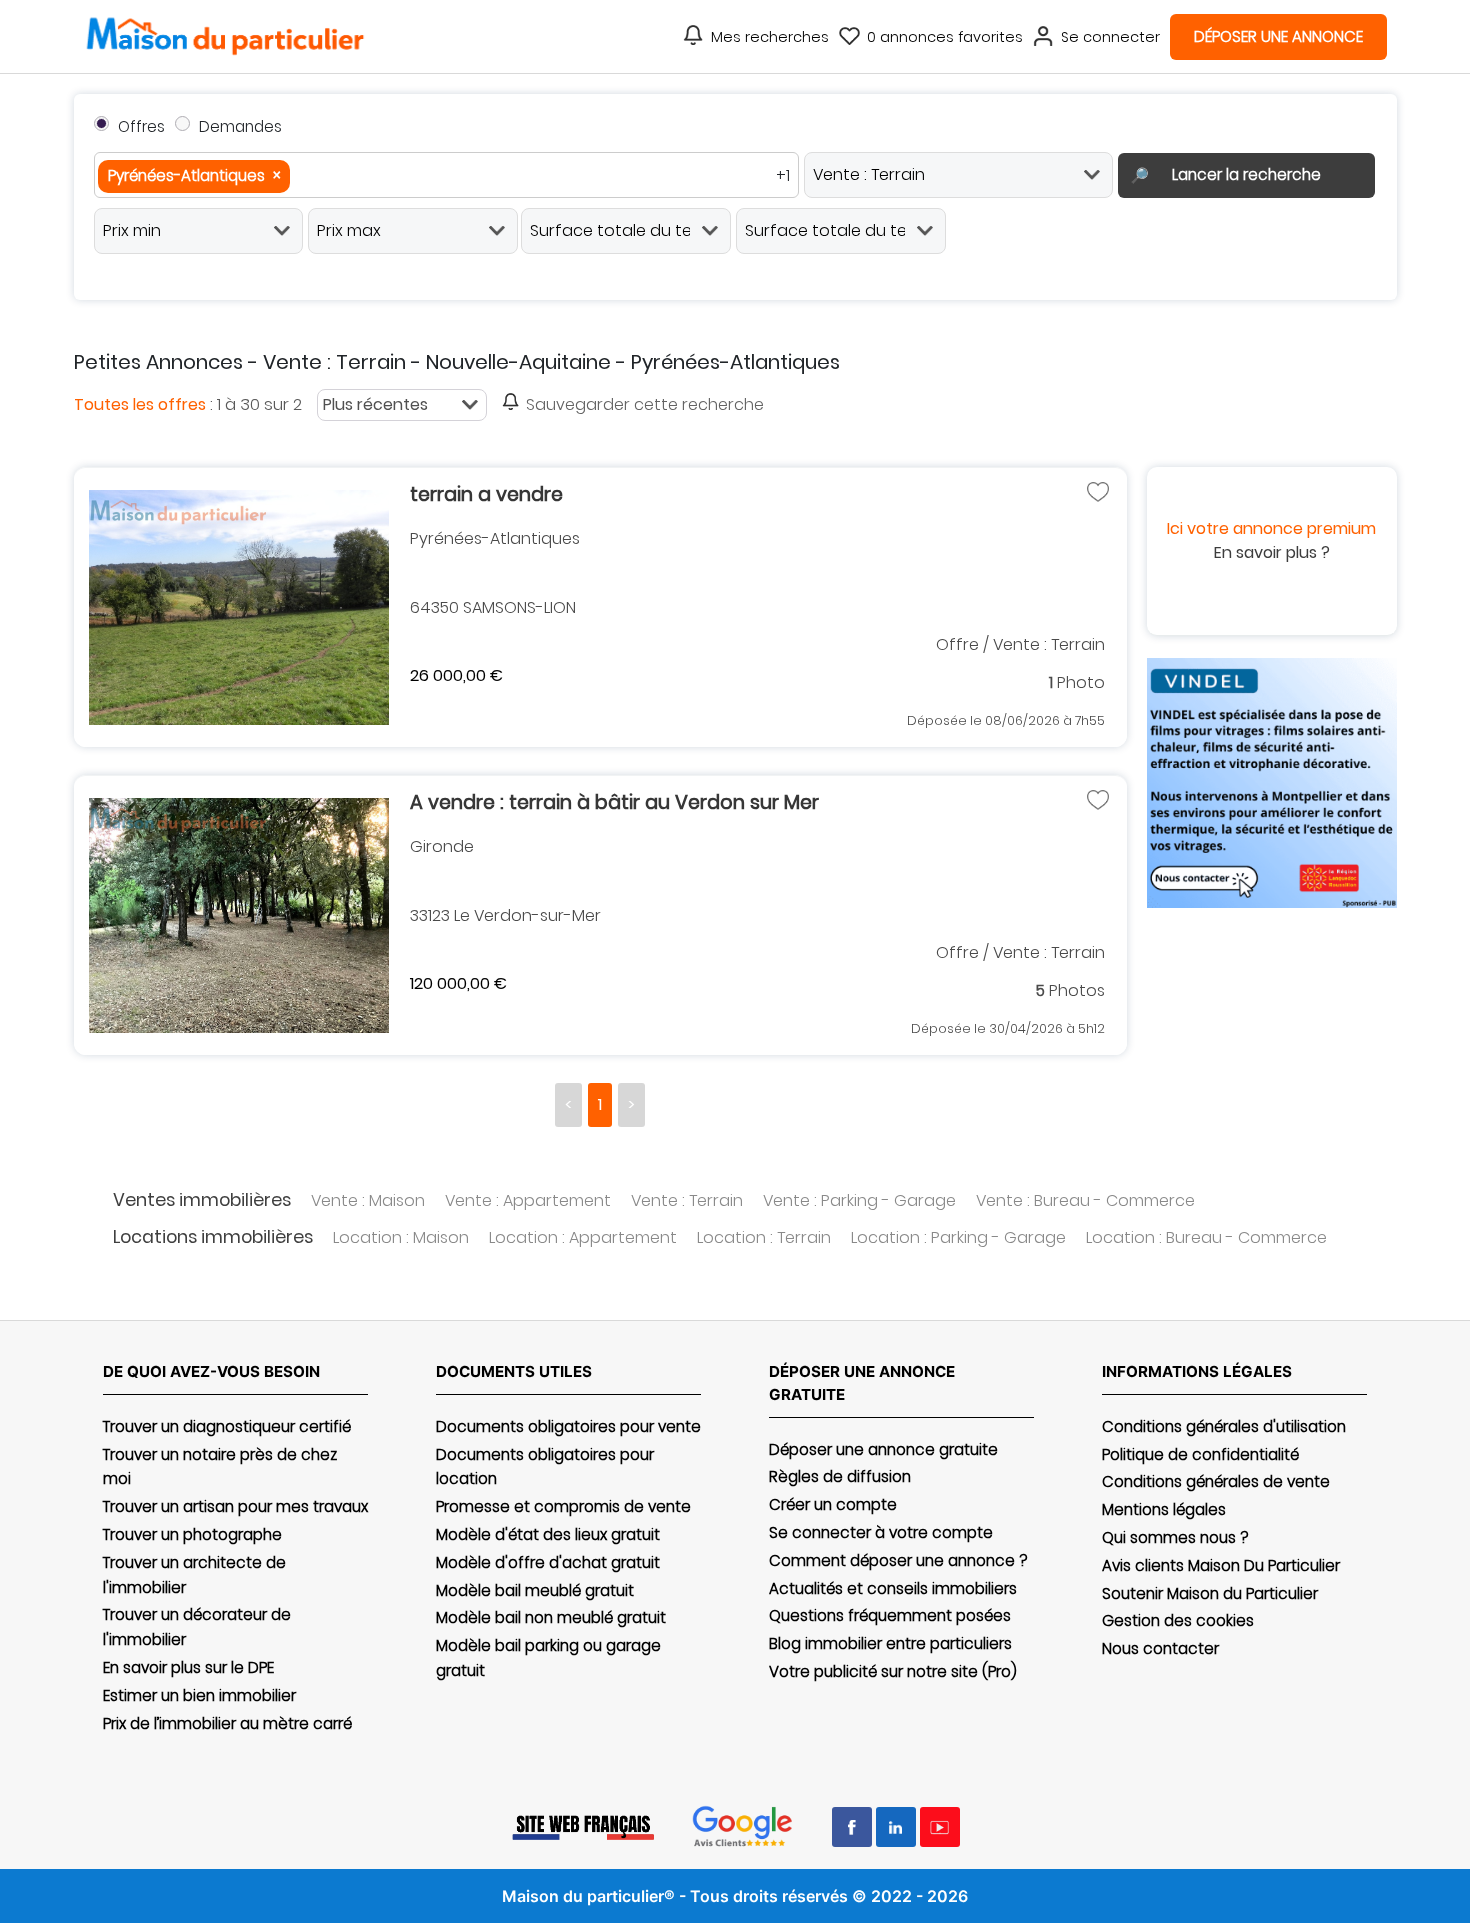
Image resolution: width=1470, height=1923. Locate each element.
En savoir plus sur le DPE (188, 1667)
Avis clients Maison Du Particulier (1221, 1565)
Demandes (240, 126)
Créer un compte (833, 1504)
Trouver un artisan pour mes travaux (235, 1506)
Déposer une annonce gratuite (883, 1449)
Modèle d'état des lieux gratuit (548, 1534)
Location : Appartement (583, 1237)
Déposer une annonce (1278, 36)
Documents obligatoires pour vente (568, 1426)
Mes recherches (770, 37)
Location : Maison (401, 1237)
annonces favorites (945, 37)
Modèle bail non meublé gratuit (551, 1617)
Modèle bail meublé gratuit (535, 1590)
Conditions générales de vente (1216, 1481)
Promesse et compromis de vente (563, 1506)
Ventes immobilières (202, 1200)
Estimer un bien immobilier (199, 1695)
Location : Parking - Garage (958, 1237)
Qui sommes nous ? (1175, 1537)
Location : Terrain (764, 1237)
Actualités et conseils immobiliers (893, 1588)
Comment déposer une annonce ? (898, 1560)
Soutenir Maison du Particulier (1210, 1593)
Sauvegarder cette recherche (645, 404)
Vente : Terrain (687, 1200)
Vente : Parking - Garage (859, 1200)
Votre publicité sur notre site (893, 1671)
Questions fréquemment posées (890, 1615)
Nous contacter (1160, 1648)
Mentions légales (1164, 1509)
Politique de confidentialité (1200, 1454)
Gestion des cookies (1178, 1620)
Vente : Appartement (528, 1200)
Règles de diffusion (840, 1476)
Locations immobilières (213, 1237)
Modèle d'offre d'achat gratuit (548, 1562)
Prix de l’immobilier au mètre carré (227, 1723)
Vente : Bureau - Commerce (1085, 1200)
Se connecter (1110, 37)
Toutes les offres (140, 404)
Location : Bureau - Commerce (1206, 1237)
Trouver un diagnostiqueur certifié (227, 1426)
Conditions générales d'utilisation (1224, 1426)
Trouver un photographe (192, 1534)
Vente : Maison (368, 1200)
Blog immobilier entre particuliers (890, 1643)
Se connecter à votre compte (881, 1532)
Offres (141, 126)
